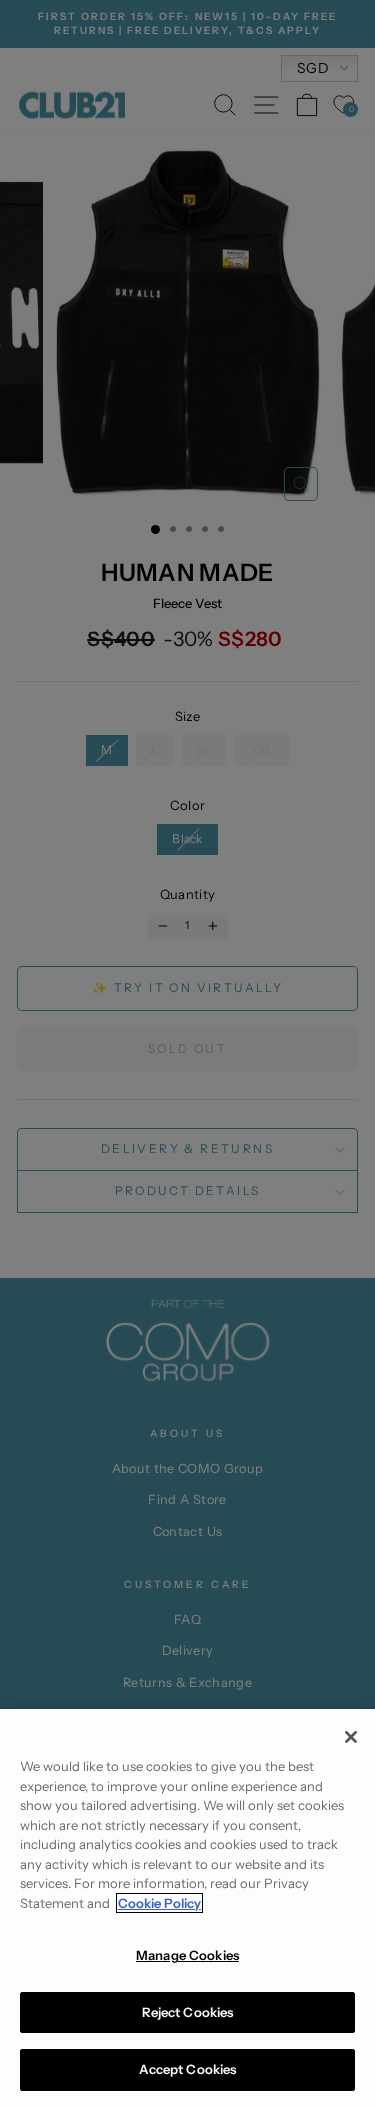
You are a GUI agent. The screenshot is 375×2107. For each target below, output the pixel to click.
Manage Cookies (187, 1955)
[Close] (351, 1737)
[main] (187, 1908)
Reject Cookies (188, 2012)
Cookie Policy (159, 1903)
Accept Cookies (188, 2069)
